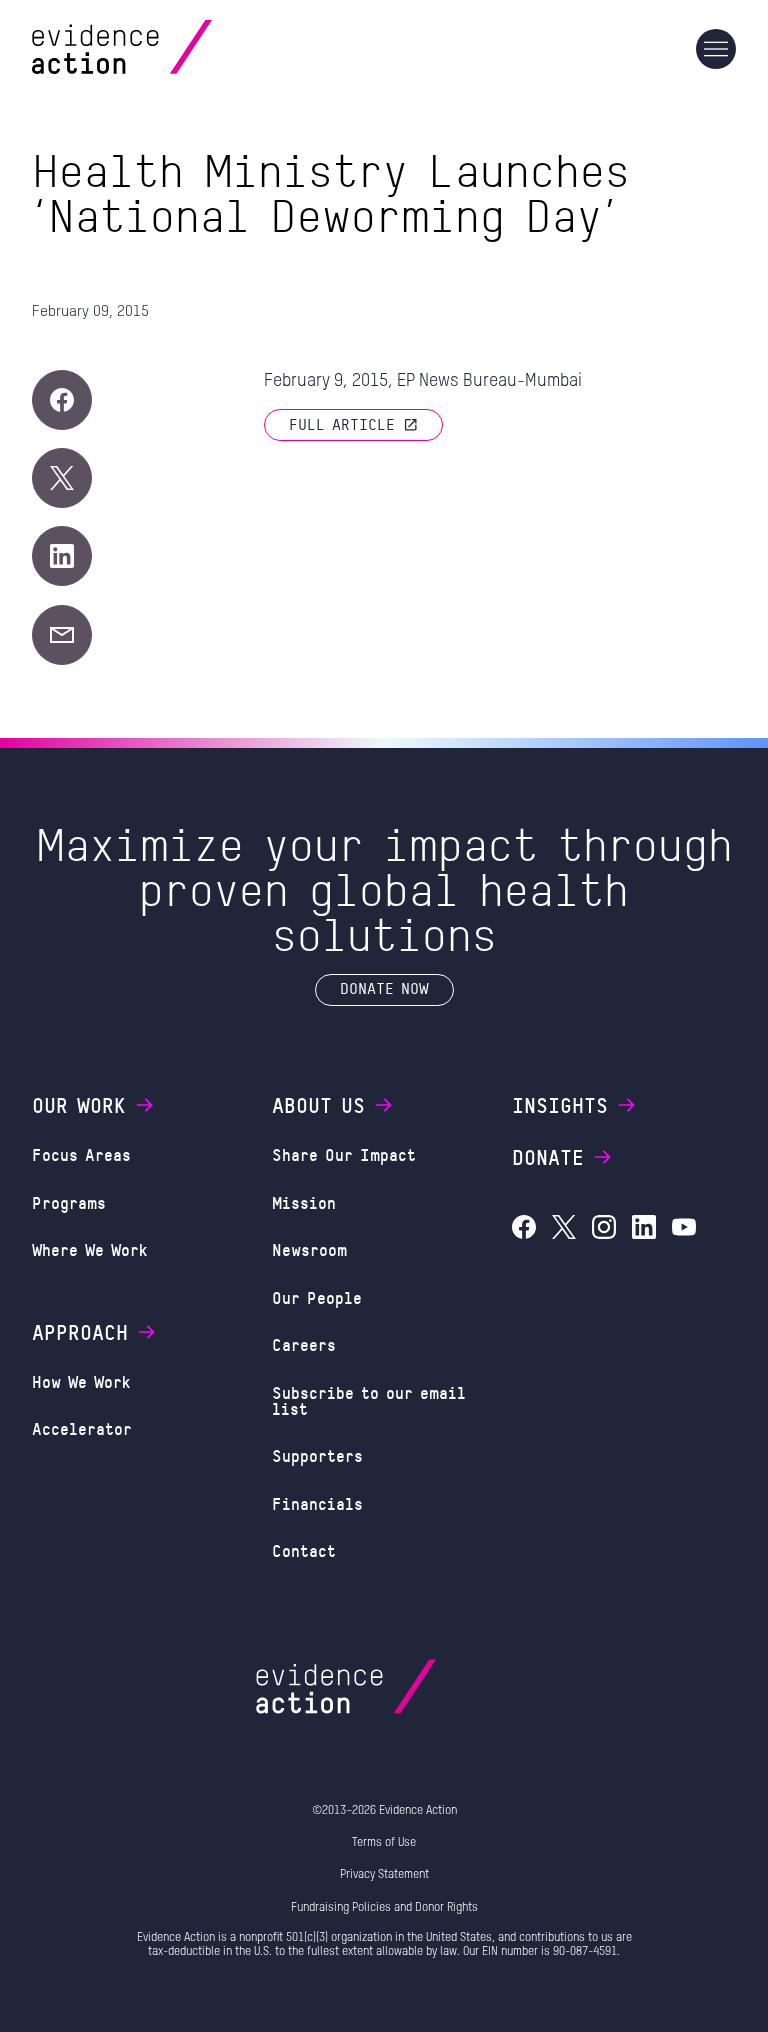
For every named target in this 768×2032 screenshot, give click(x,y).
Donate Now (384, 988)
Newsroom (309, 1249)
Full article (342, 424)
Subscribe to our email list (369, 1400)
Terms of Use (384, 1843)
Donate (548, 1157)
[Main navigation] (716, 49)
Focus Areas (81, 1154)
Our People (317, 1297)
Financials (317, 1503)
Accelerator (82, 1428)
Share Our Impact (344, 1154)
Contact (304, 1550)
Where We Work (90, 1249)
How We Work (81, 1381)
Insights (560, 1105)
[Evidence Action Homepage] (160, 49)
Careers (304, 1344)
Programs (69, 1202)
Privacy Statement (384, 1875)
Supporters (317, 1455)
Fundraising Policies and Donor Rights (384, 1908)
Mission (304, 1202)
